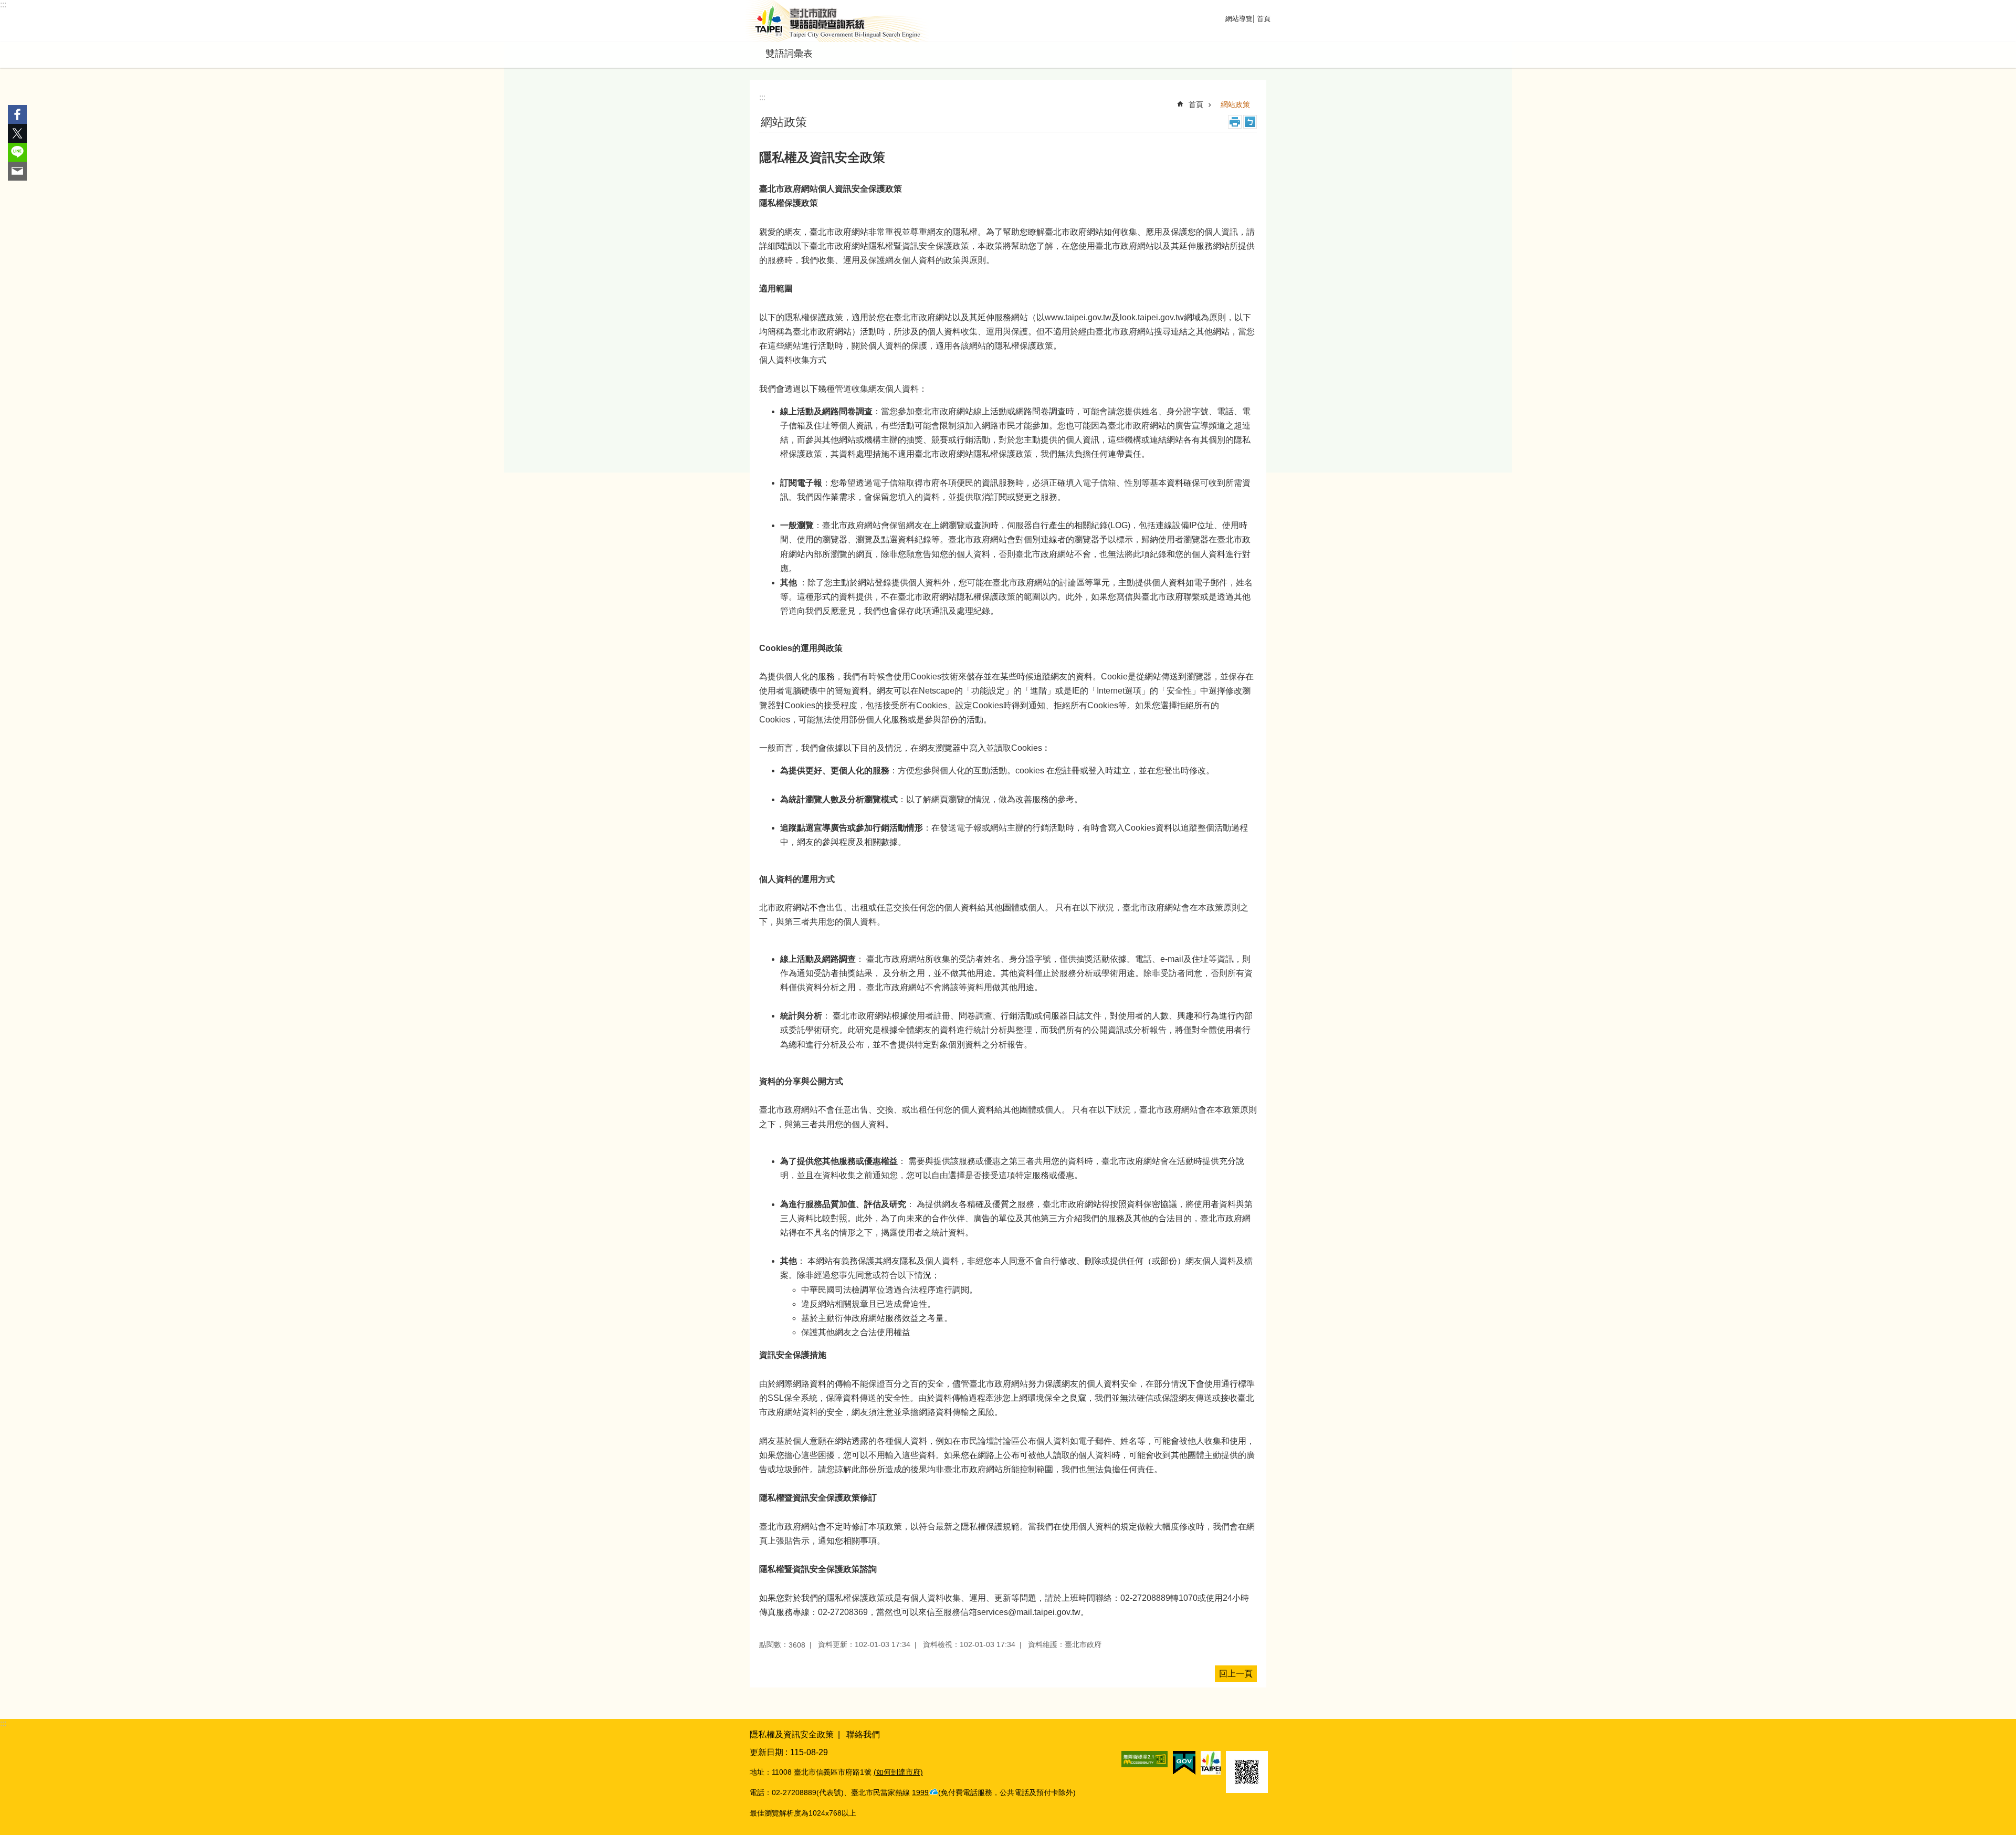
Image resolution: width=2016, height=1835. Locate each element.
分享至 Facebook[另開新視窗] (17, 114)
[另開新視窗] (1144, 1759)
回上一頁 (1236, 1674)
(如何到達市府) (898, 1772)
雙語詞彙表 (789, 54)
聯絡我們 (863, 1734)
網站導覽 (1239, 19)
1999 (920, 1792)
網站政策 (1235, 104)
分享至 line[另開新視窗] (17, 152)
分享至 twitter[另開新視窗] (17, 133)
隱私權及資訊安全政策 (792, 1734)
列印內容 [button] (1235, 122)
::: (3, 4)
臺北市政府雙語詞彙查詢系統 (837, 21)
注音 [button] (1250, 122)
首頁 (1264, 19)
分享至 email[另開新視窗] (17, 171)
